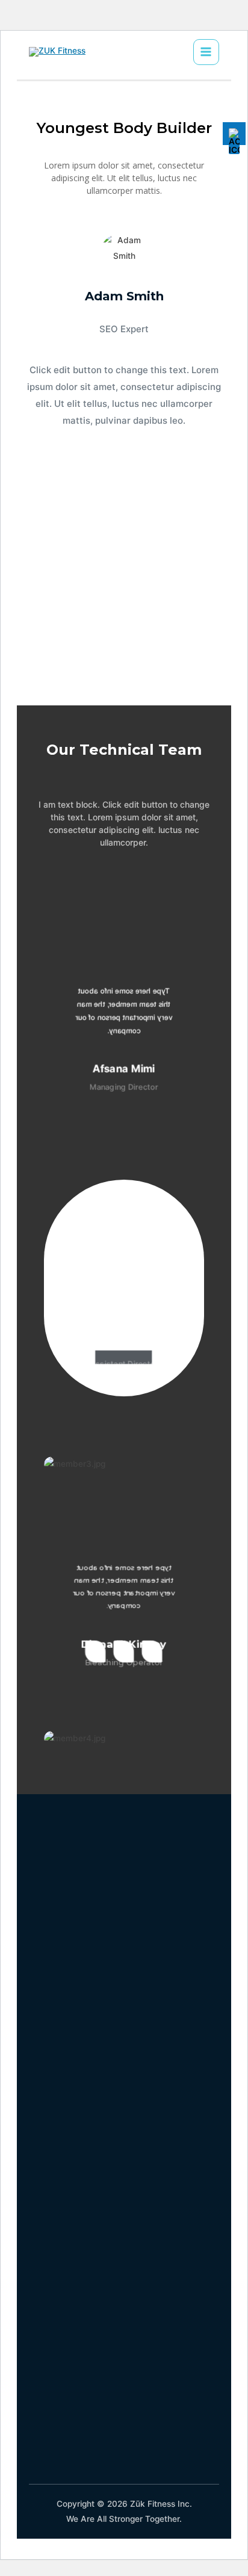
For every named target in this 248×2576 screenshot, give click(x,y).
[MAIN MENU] (206, 52)
